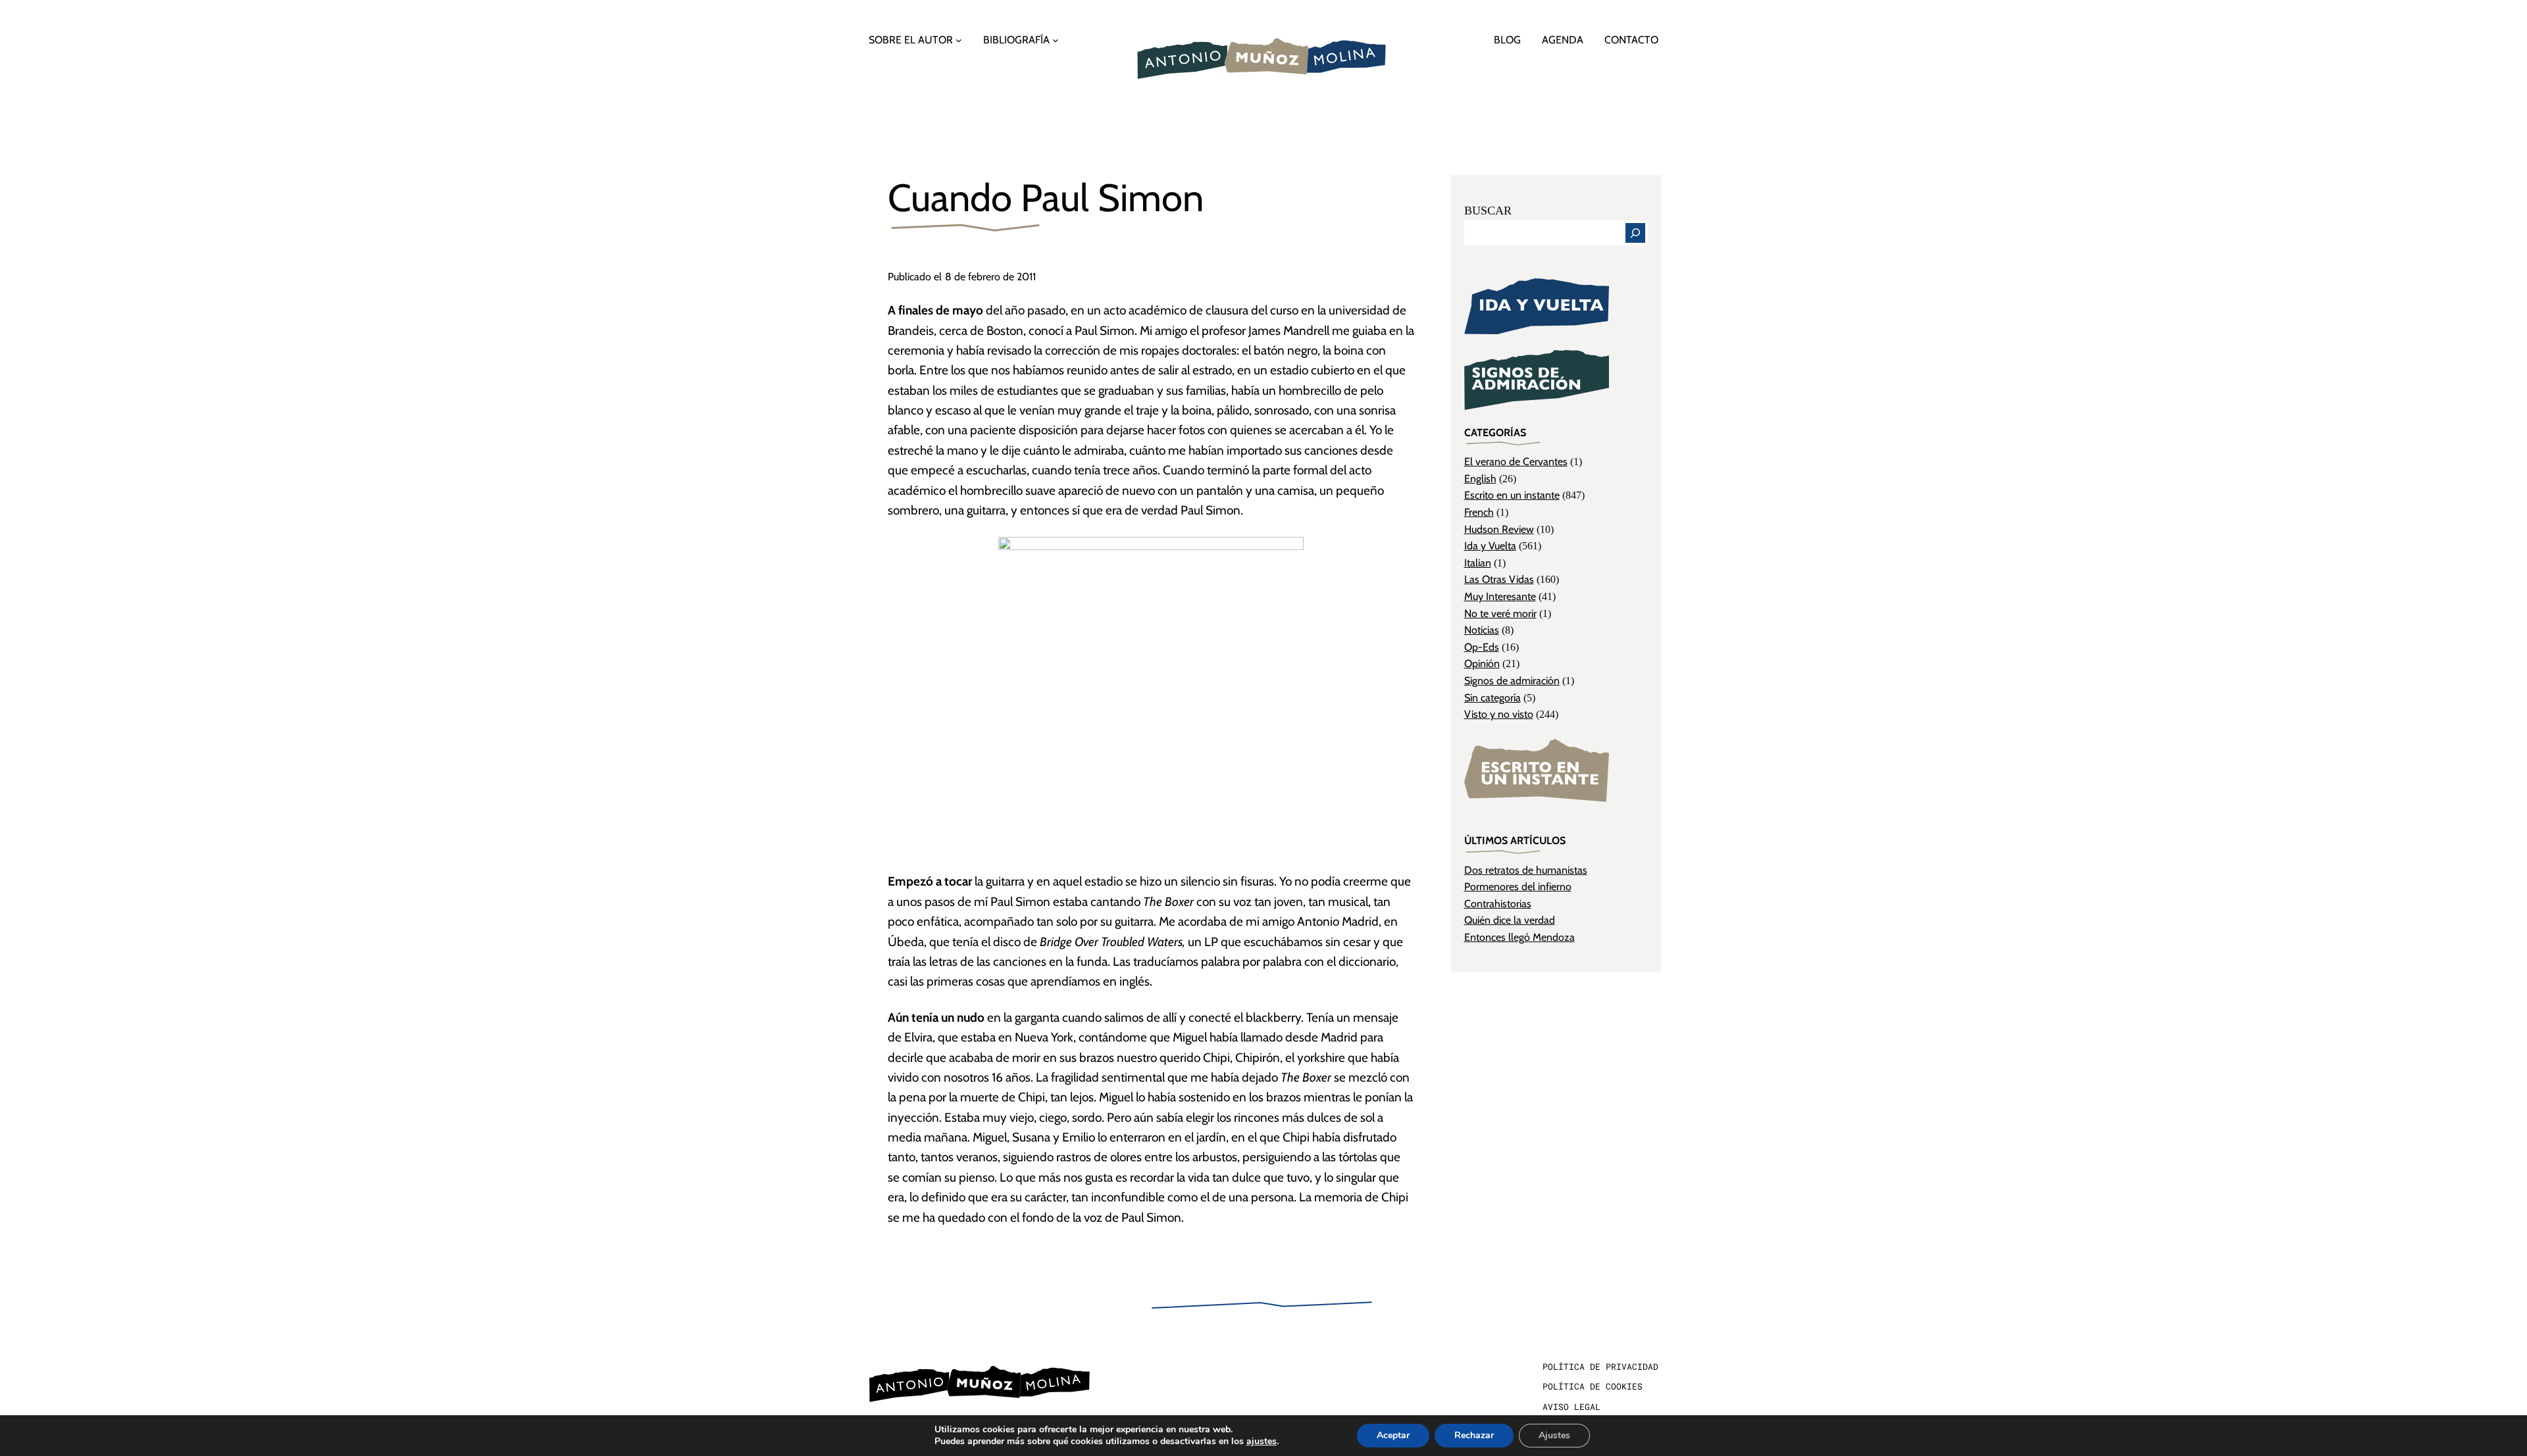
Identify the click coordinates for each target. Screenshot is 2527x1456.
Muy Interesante (1500, 596)
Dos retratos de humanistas (1526, 870)
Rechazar (1474, 1435)
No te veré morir (1500, 614)
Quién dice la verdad (1510, 920)
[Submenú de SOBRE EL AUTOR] (959, 40)
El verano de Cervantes (1516, 462)
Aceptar (1393, 1435)
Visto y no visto (1499, 714)
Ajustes (1554, 1435)
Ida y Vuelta (1490, 546)
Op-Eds (1482, 647)
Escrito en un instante (1512, 495)
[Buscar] (1635, 233)
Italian (1478, 563)
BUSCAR (1488, 211)
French (1479, 512)
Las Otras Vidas (1499, 579)
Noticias (1482, 630)
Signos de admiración (1512, 681)
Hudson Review (1499, 529)
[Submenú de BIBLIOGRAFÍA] (1056, 40)
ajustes (1262, 1442)
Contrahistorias (1498, 904)
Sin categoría (1493, 698)
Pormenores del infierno (1518, 887)
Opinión (1482, 664)
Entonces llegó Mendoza (1519, 937)
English (1480, 479)
